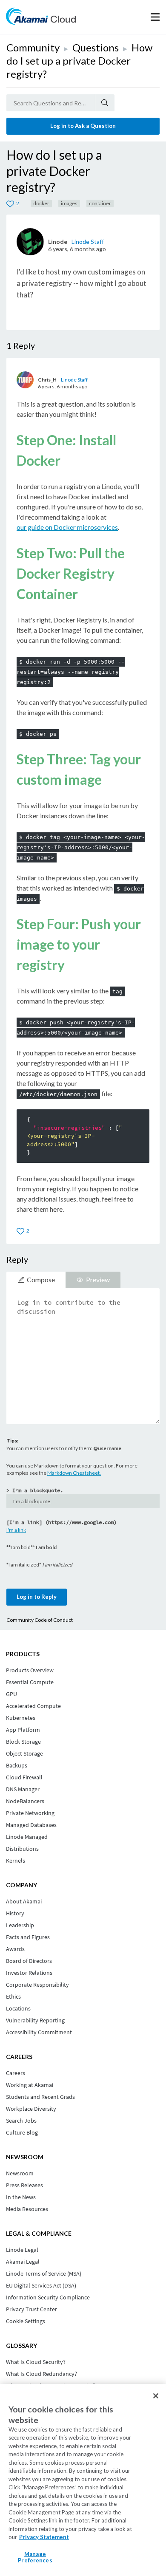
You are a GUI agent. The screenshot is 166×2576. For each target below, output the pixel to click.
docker (41, 203)
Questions (96, 47)
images (69, 203)
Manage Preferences (35, 2557)
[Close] (156, 2396)
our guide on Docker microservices (67, 527)
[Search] (105, 103)
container (100, 203)
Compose (41, 1280)
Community (33, 47)
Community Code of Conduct (40, 1620)
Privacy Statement (44, 2537)
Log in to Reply (37, 1597)
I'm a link (16, 1530)
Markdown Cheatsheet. (74, 1473)
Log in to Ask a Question (83, 126)
